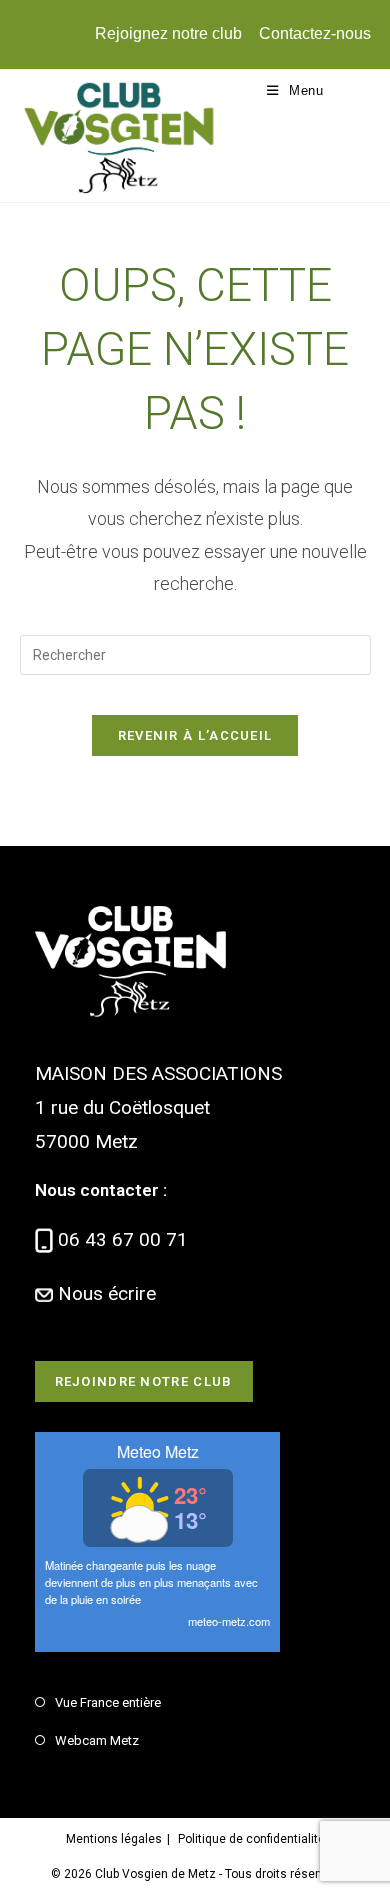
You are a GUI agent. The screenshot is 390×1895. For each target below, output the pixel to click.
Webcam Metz (97, 1740)
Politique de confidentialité (251, 1839)
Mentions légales (114, 1839)
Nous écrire (107, 1293)
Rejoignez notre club (168, 33)
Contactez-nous (315, 33)
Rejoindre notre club (144, 1381)
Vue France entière (108, 1702)
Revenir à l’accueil (195, 735)
